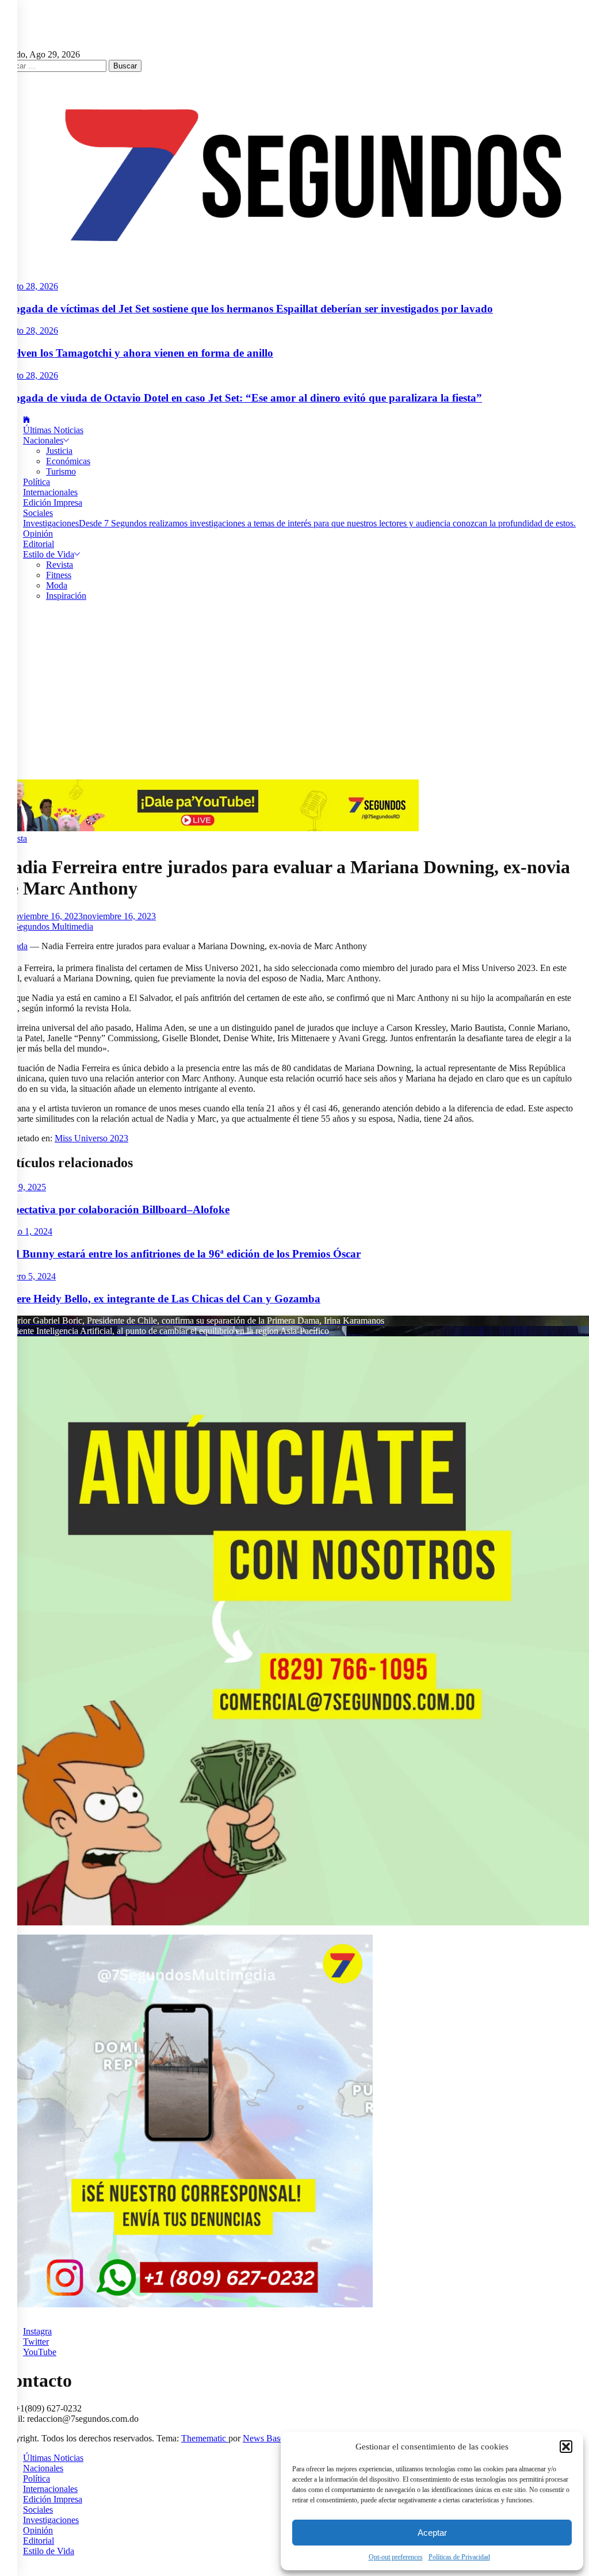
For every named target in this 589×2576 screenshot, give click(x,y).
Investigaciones (299, 523)
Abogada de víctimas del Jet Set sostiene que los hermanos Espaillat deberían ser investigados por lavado (246, 309)
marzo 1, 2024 (26, 1231)
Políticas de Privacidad (459, 2557)
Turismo (61, 471)
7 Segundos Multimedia (50, 926)
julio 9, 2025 (23, 1187)
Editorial (39, 544)
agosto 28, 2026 (29, 286)
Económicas (68, 461)
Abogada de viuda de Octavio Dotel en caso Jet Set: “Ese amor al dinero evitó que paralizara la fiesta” (241, 398)
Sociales (38, 513)
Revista (60, 565)
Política (37, 482)
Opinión (38, 534)
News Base (265, 2438)
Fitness (59, 575)
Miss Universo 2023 (91, 1138)
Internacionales (50, 492)
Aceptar (432, 2533)
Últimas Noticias (53, 430)
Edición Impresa (53, 502)
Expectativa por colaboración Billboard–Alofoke (115, 1209)
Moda (57, 585)
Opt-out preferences (396, 2557)
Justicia (59, 451)
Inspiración (66, 596)
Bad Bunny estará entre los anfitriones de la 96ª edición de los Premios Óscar (180, 1254)
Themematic (205, 2438)
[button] (566, 2447)
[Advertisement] (294, 693)
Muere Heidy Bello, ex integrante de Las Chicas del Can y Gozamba (160, 1299)
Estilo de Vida (49, 554)
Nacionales (43, 440)
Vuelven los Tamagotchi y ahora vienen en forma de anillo (137, 353)
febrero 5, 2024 (28, 1276)
